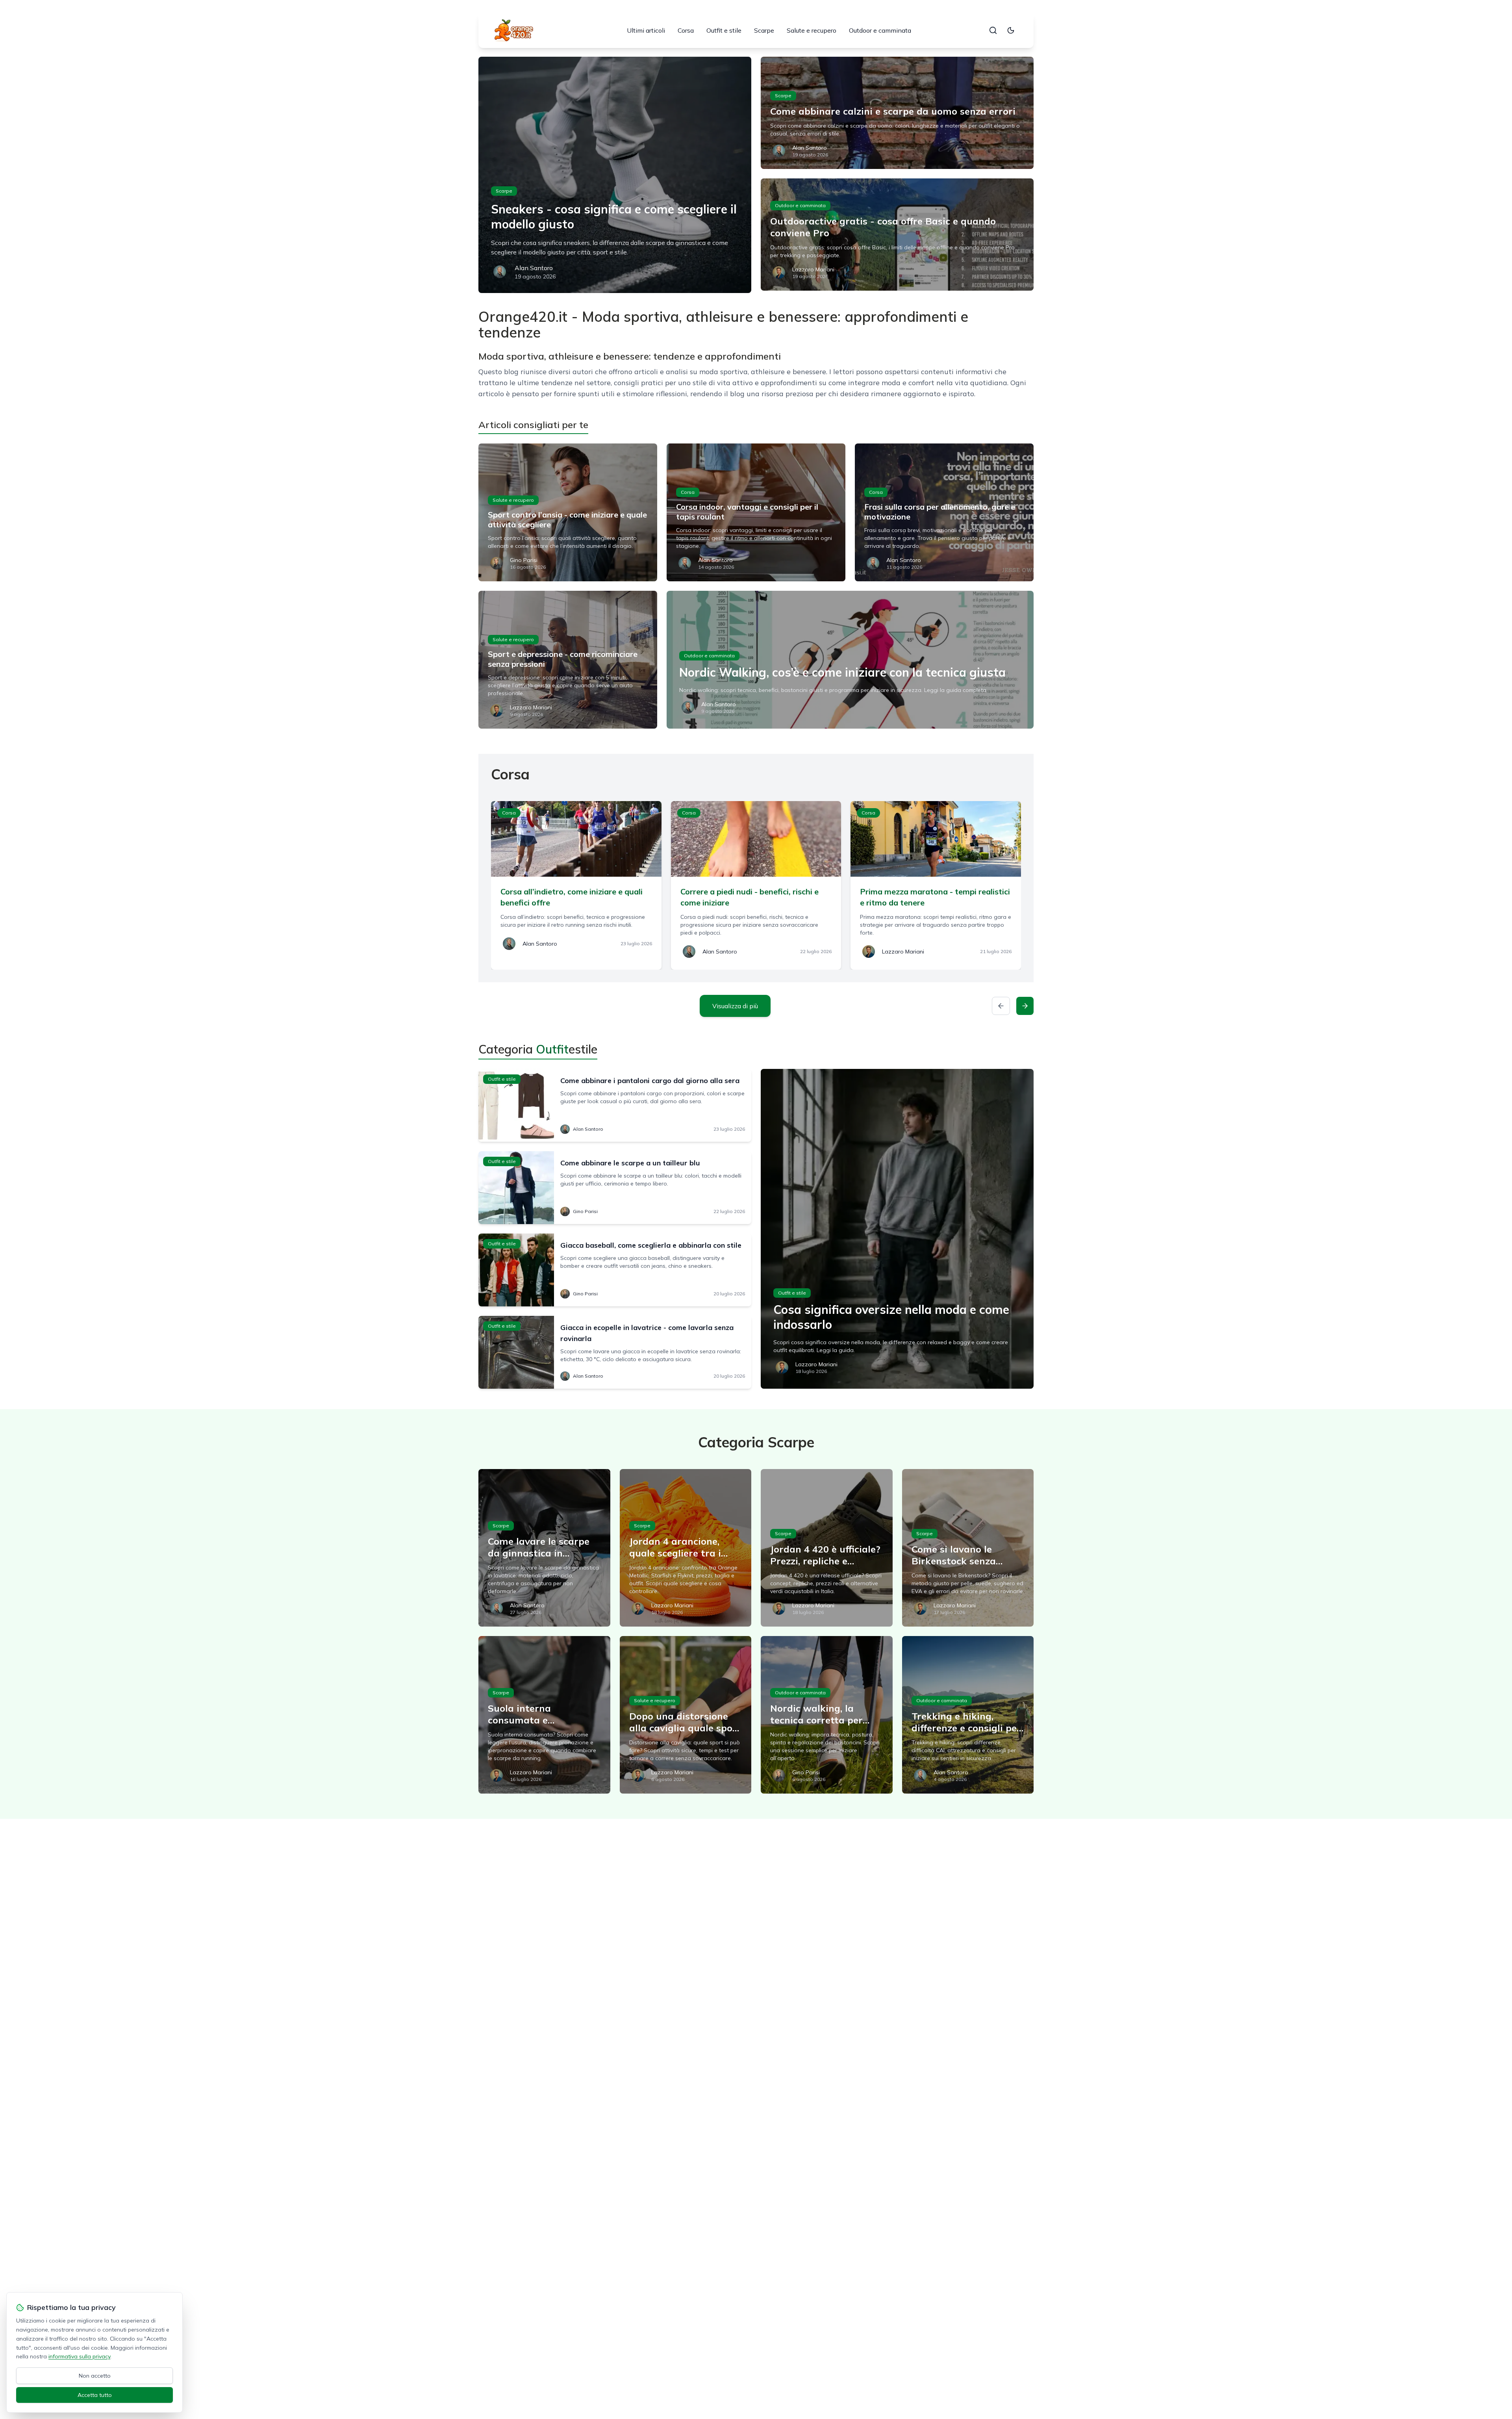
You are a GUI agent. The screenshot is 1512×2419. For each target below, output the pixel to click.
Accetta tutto (95, 2395)
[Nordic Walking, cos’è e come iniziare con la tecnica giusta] (850, 660)
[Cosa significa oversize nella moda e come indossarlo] (897, 1229)
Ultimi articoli (646, 30)
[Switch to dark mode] (1011, 30)
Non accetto (95, 2376)
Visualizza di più (735, 1006)
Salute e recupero (812, 30)
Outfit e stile (724, 30)
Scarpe (764, 30)
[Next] (1025, 1006)
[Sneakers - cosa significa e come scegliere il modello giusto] (615, 175)
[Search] (993, 30)
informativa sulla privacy (79, 2356)
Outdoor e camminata (880, 30)
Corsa (686, 30)
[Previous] (1001, 1006)
